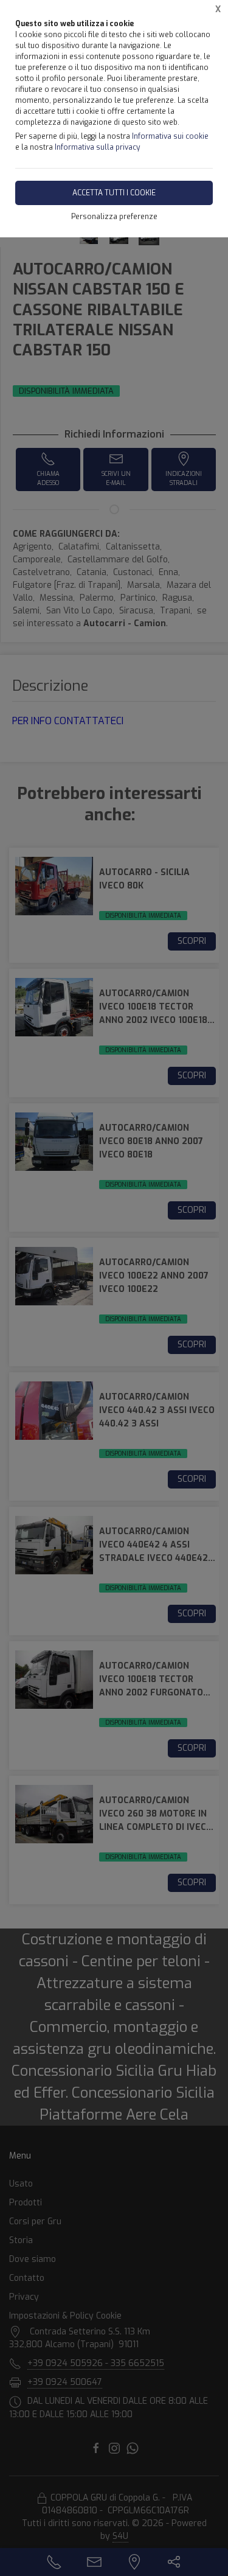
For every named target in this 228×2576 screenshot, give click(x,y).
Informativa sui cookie (170, 136)
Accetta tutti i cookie (114, 193)
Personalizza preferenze (114, 217)
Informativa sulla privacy (97, 147)
